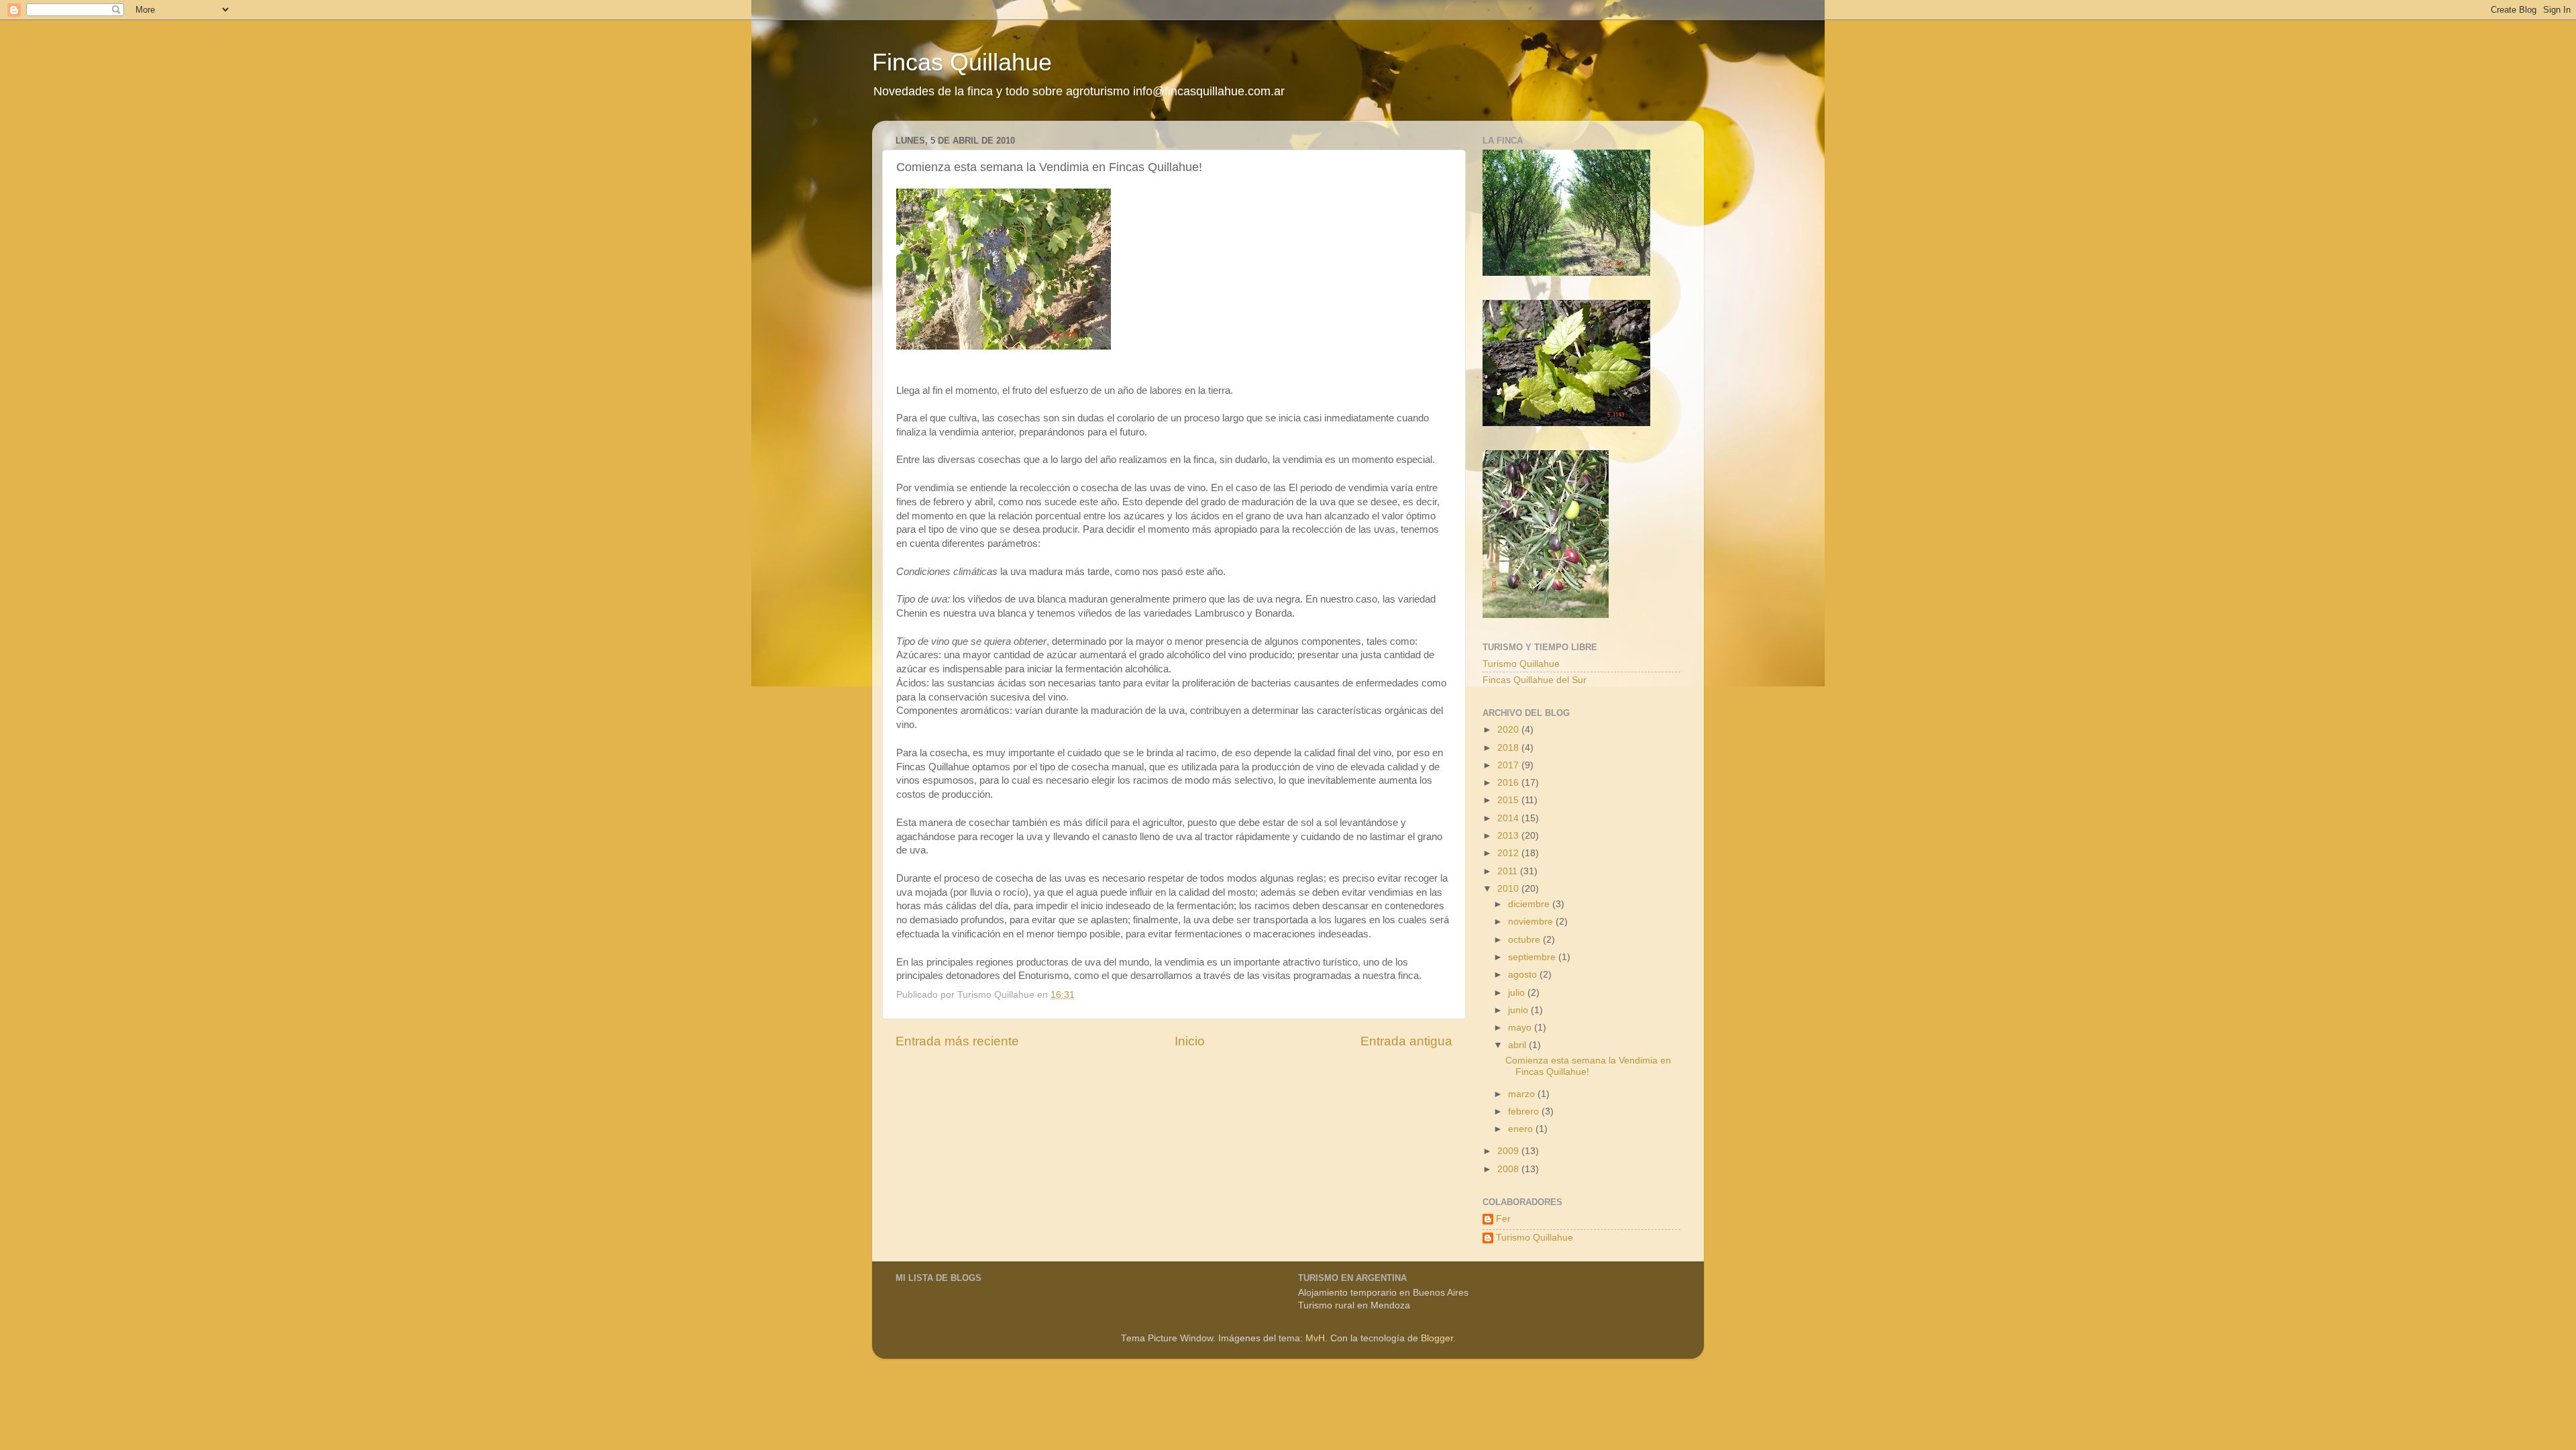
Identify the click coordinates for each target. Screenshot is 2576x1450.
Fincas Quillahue (962, 62)
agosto (1524, 975)
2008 (1509, 1169)
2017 (1509, 765)
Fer (1503, 1219)
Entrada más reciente (957, 1041)
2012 (1509, 853)
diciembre (1530, 904)
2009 (1509, 1151)
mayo (1521, 1028)
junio (1519, 1010)
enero (1522, 1129)
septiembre (1533, 957)
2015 (1509, 800)
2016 (1509, 783)
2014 (1509, 818)
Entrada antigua (1406, 1041)
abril (1518, 1045)
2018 (1509, 748)
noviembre (1532, 922)
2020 (1509, 730)
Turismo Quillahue (1521, 664)
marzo (1523, 1094)
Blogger (1437, 1338)
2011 (1509, 871)
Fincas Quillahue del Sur (1535, 680)
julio (1518, 993)
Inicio (1190, 1041)
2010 (1509, 889)
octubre (1525, 940)
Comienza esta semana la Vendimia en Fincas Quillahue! (1588, 1066)
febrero (1525, 1111)
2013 (1509, 836)
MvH (1315, 1338)
